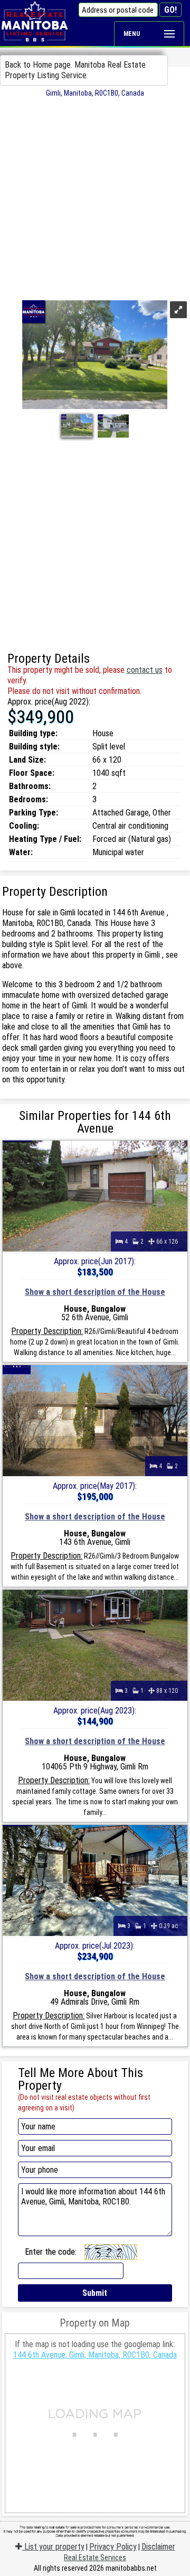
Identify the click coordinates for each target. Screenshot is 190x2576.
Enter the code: (51, 2252)
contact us (145, 670)
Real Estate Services (95, 2558)
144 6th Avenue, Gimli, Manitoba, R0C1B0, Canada (95, 2355)
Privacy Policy (113, 2547)
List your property (53, 2547)
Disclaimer (158, 2547)
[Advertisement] (95, 198)
